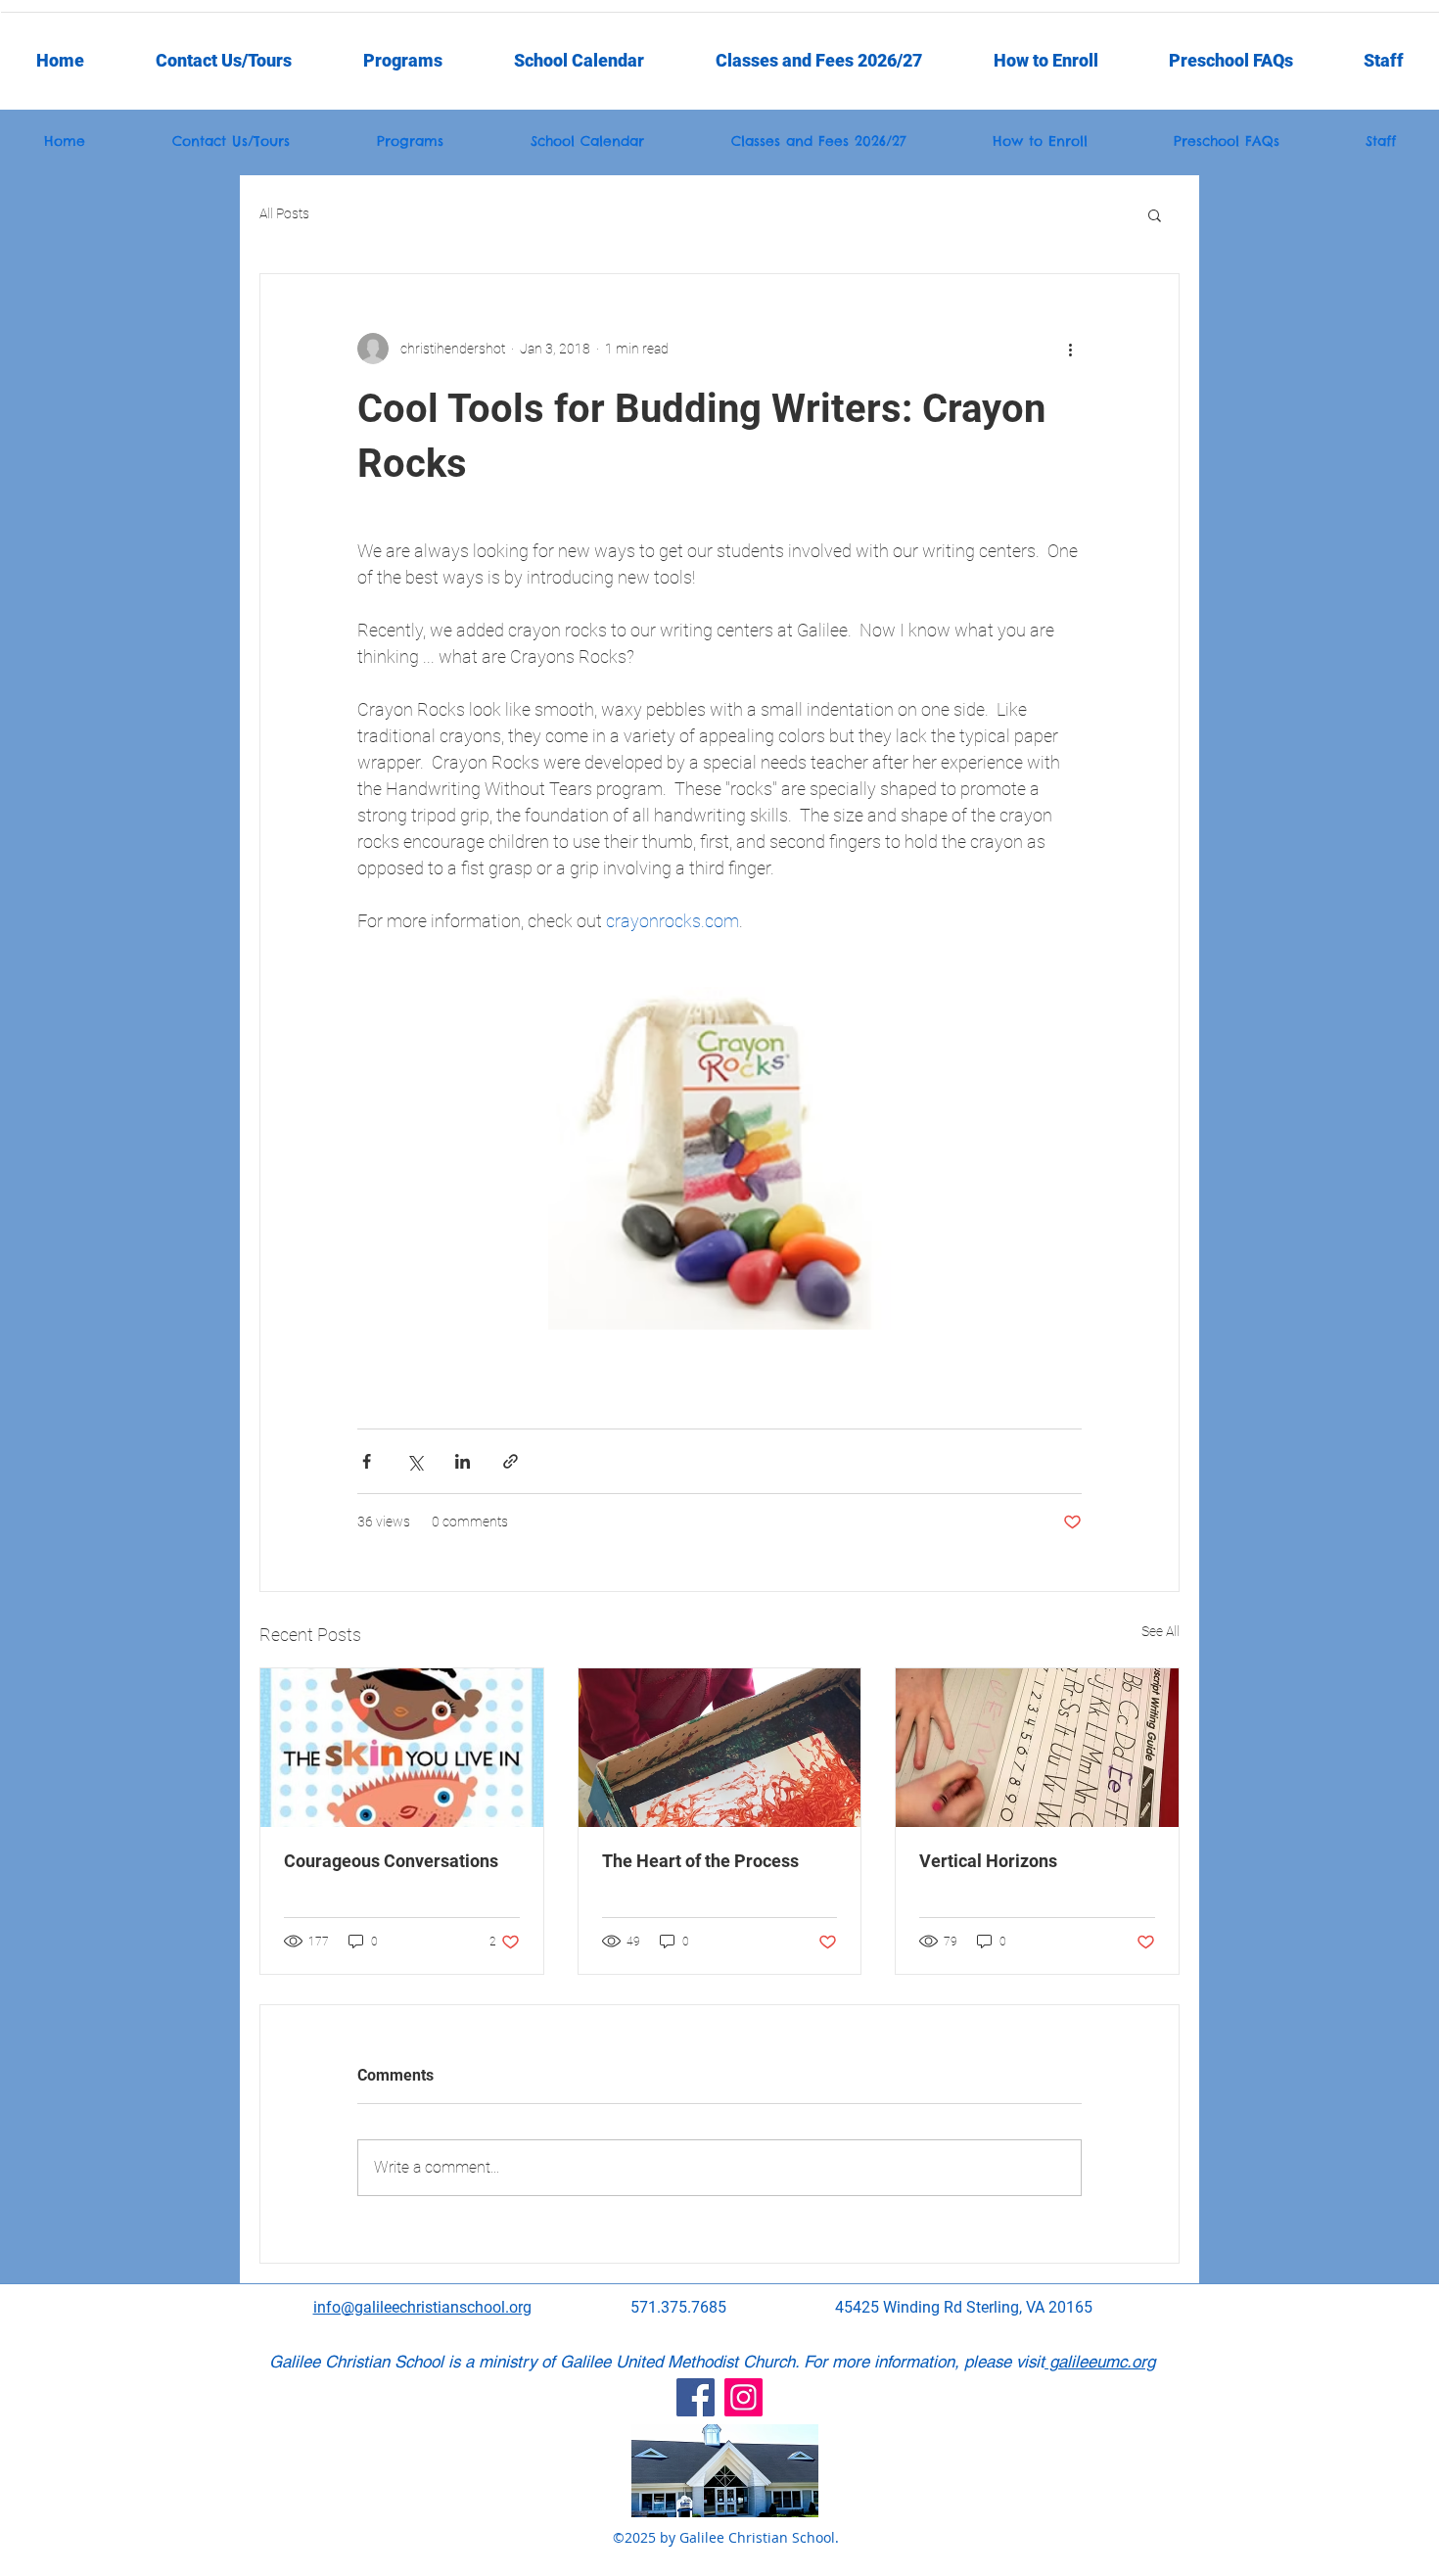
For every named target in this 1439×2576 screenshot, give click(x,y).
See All (1160, 1631)
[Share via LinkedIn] (463, 1461)
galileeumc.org (1100, 2362)
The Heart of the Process (700, 1861)
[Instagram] (743, 2397)
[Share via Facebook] (367, 1461)
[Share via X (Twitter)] (415, 1461)
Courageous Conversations (391, 1861)
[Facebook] (696, 2397)
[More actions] (1070, 349)
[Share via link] (511, 1461)
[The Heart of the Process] (720, 1748)
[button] (1384, 61)
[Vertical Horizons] (1037, 1748)
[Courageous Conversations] (402, 1748)
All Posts (284, 213)
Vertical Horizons (988, 1861)
